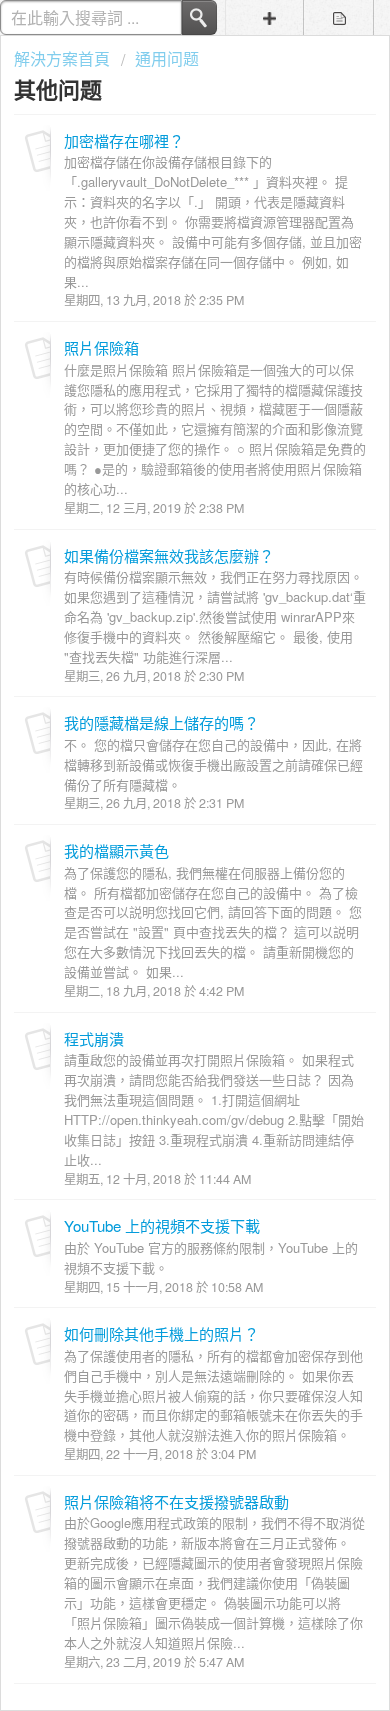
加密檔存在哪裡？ (124, 140)
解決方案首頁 (64, 58)
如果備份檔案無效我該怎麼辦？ (169, 555)
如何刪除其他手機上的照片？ (161, 1333)
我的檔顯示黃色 (116, 850)
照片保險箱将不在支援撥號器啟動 (176, 1501)
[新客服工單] (269, 17)
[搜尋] (199, 17)
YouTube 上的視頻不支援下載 (162, 1225)
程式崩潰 (94, 1038)
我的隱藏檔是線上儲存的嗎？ (161, 722)
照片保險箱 (101, 347)
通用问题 (167, 58)
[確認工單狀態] (339, 17)
